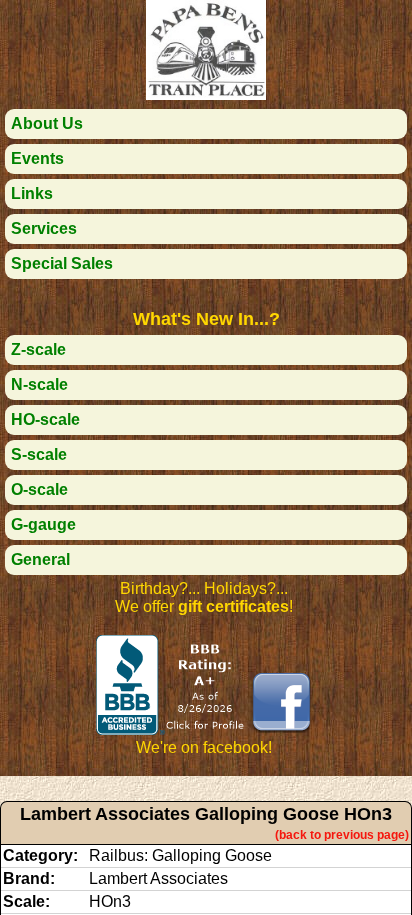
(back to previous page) (342, 835)
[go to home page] (206, 94)
